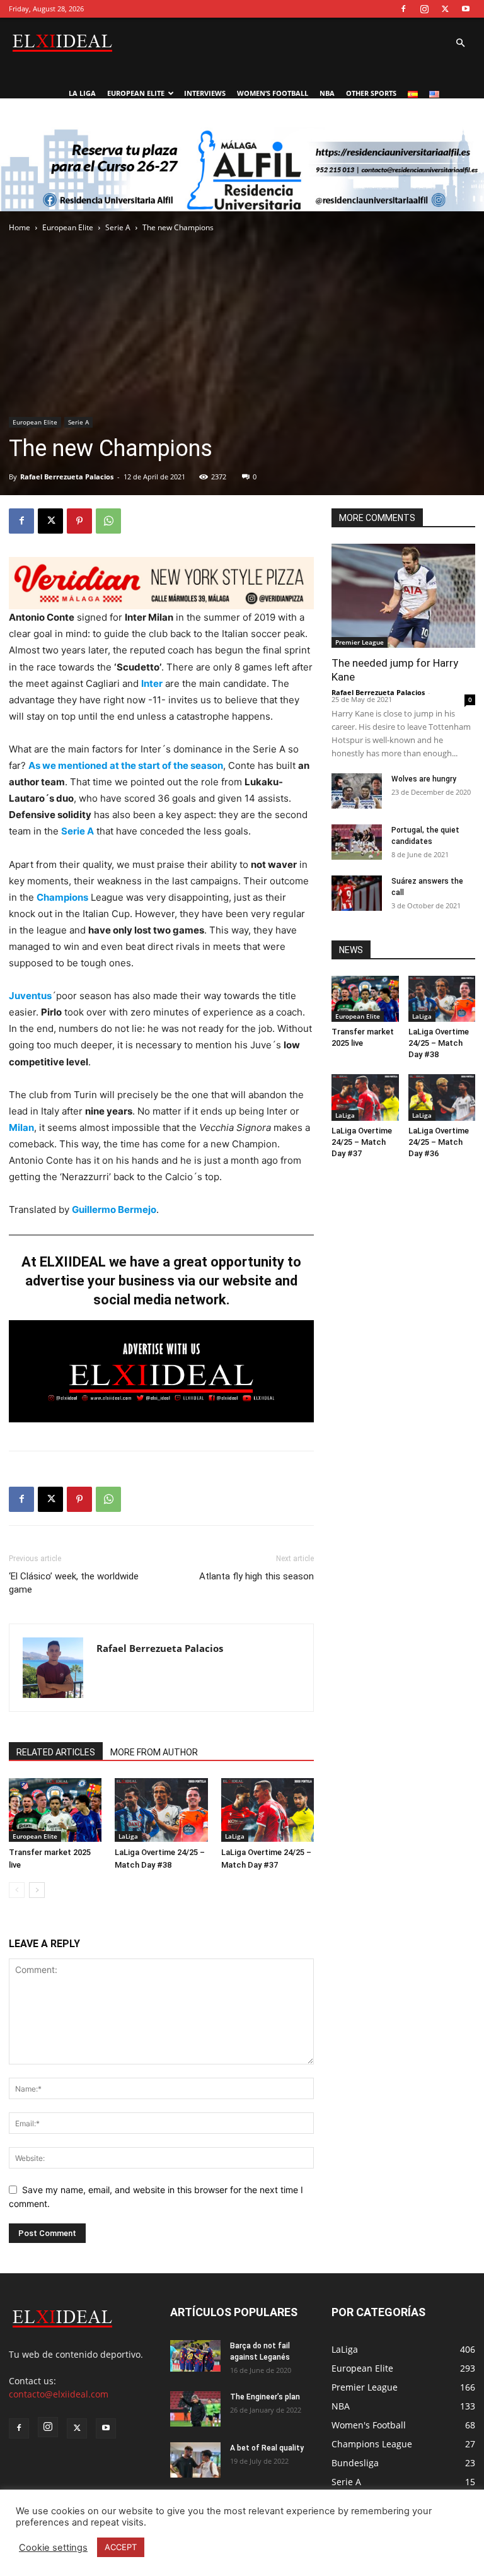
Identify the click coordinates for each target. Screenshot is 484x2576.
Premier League (360, 642)
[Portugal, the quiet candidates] (357, 842)
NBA (327, 93)
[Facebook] (403, 9)
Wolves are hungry (424, 779)
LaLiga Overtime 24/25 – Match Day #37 (362, 1142)
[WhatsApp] (108, 521)
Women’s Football (273, 93)
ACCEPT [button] (121, 2547)
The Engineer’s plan (265, 2397)
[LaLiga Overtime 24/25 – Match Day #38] (161, 1810)
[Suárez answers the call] (357, 893)
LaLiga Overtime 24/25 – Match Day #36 (439, 1142)
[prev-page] (17, 1890)
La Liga (82, 93)
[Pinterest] (79, 521)
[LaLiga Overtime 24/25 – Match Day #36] (442, 1097)
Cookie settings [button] (53, 2548)
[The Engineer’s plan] (195, 2409)
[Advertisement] (242, 222)
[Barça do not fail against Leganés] (195, 2356)
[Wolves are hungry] (357, 791)
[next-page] (37, 1890)
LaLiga (128, 1836)
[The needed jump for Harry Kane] (403, 596)
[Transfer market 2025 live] (55, 1810)
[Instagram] (424, 9)
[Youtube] (466, 9)
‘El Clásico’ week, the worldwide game (74, 1583)
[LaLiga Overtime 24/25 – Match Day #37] (268, 1810)
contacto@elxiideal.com (59, 2394)
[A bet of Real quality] (195, 2460)
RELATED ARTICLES (56, 1752)
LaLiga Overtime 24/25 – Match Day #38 (439, 1043)
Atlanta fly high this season (256, 1576)
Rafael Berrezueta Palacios (67, 477)
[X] (445, 9)
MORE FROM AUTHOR (154, 1752)
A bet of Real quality (267, 2448)
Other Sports (371, 93)
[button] (460, 43)
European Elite (136, 93)
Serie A (78, 422)
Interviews (205, 93)
